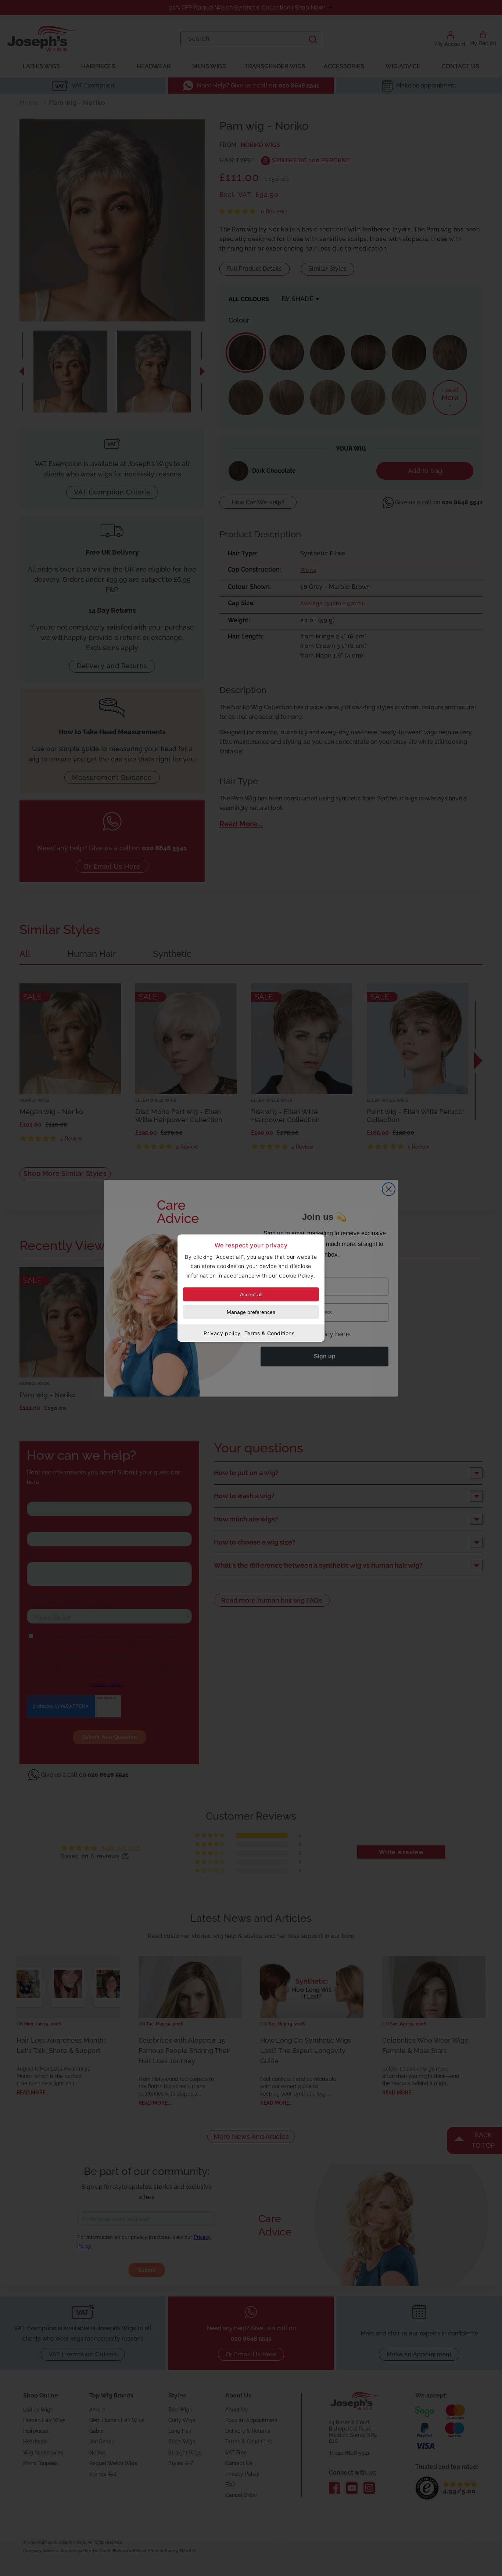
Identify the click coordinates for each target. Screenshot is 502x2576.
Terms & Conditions (270, 1333)
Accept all (251, 1294)
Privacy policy (222, 1333)
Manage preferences (251, 1312)
